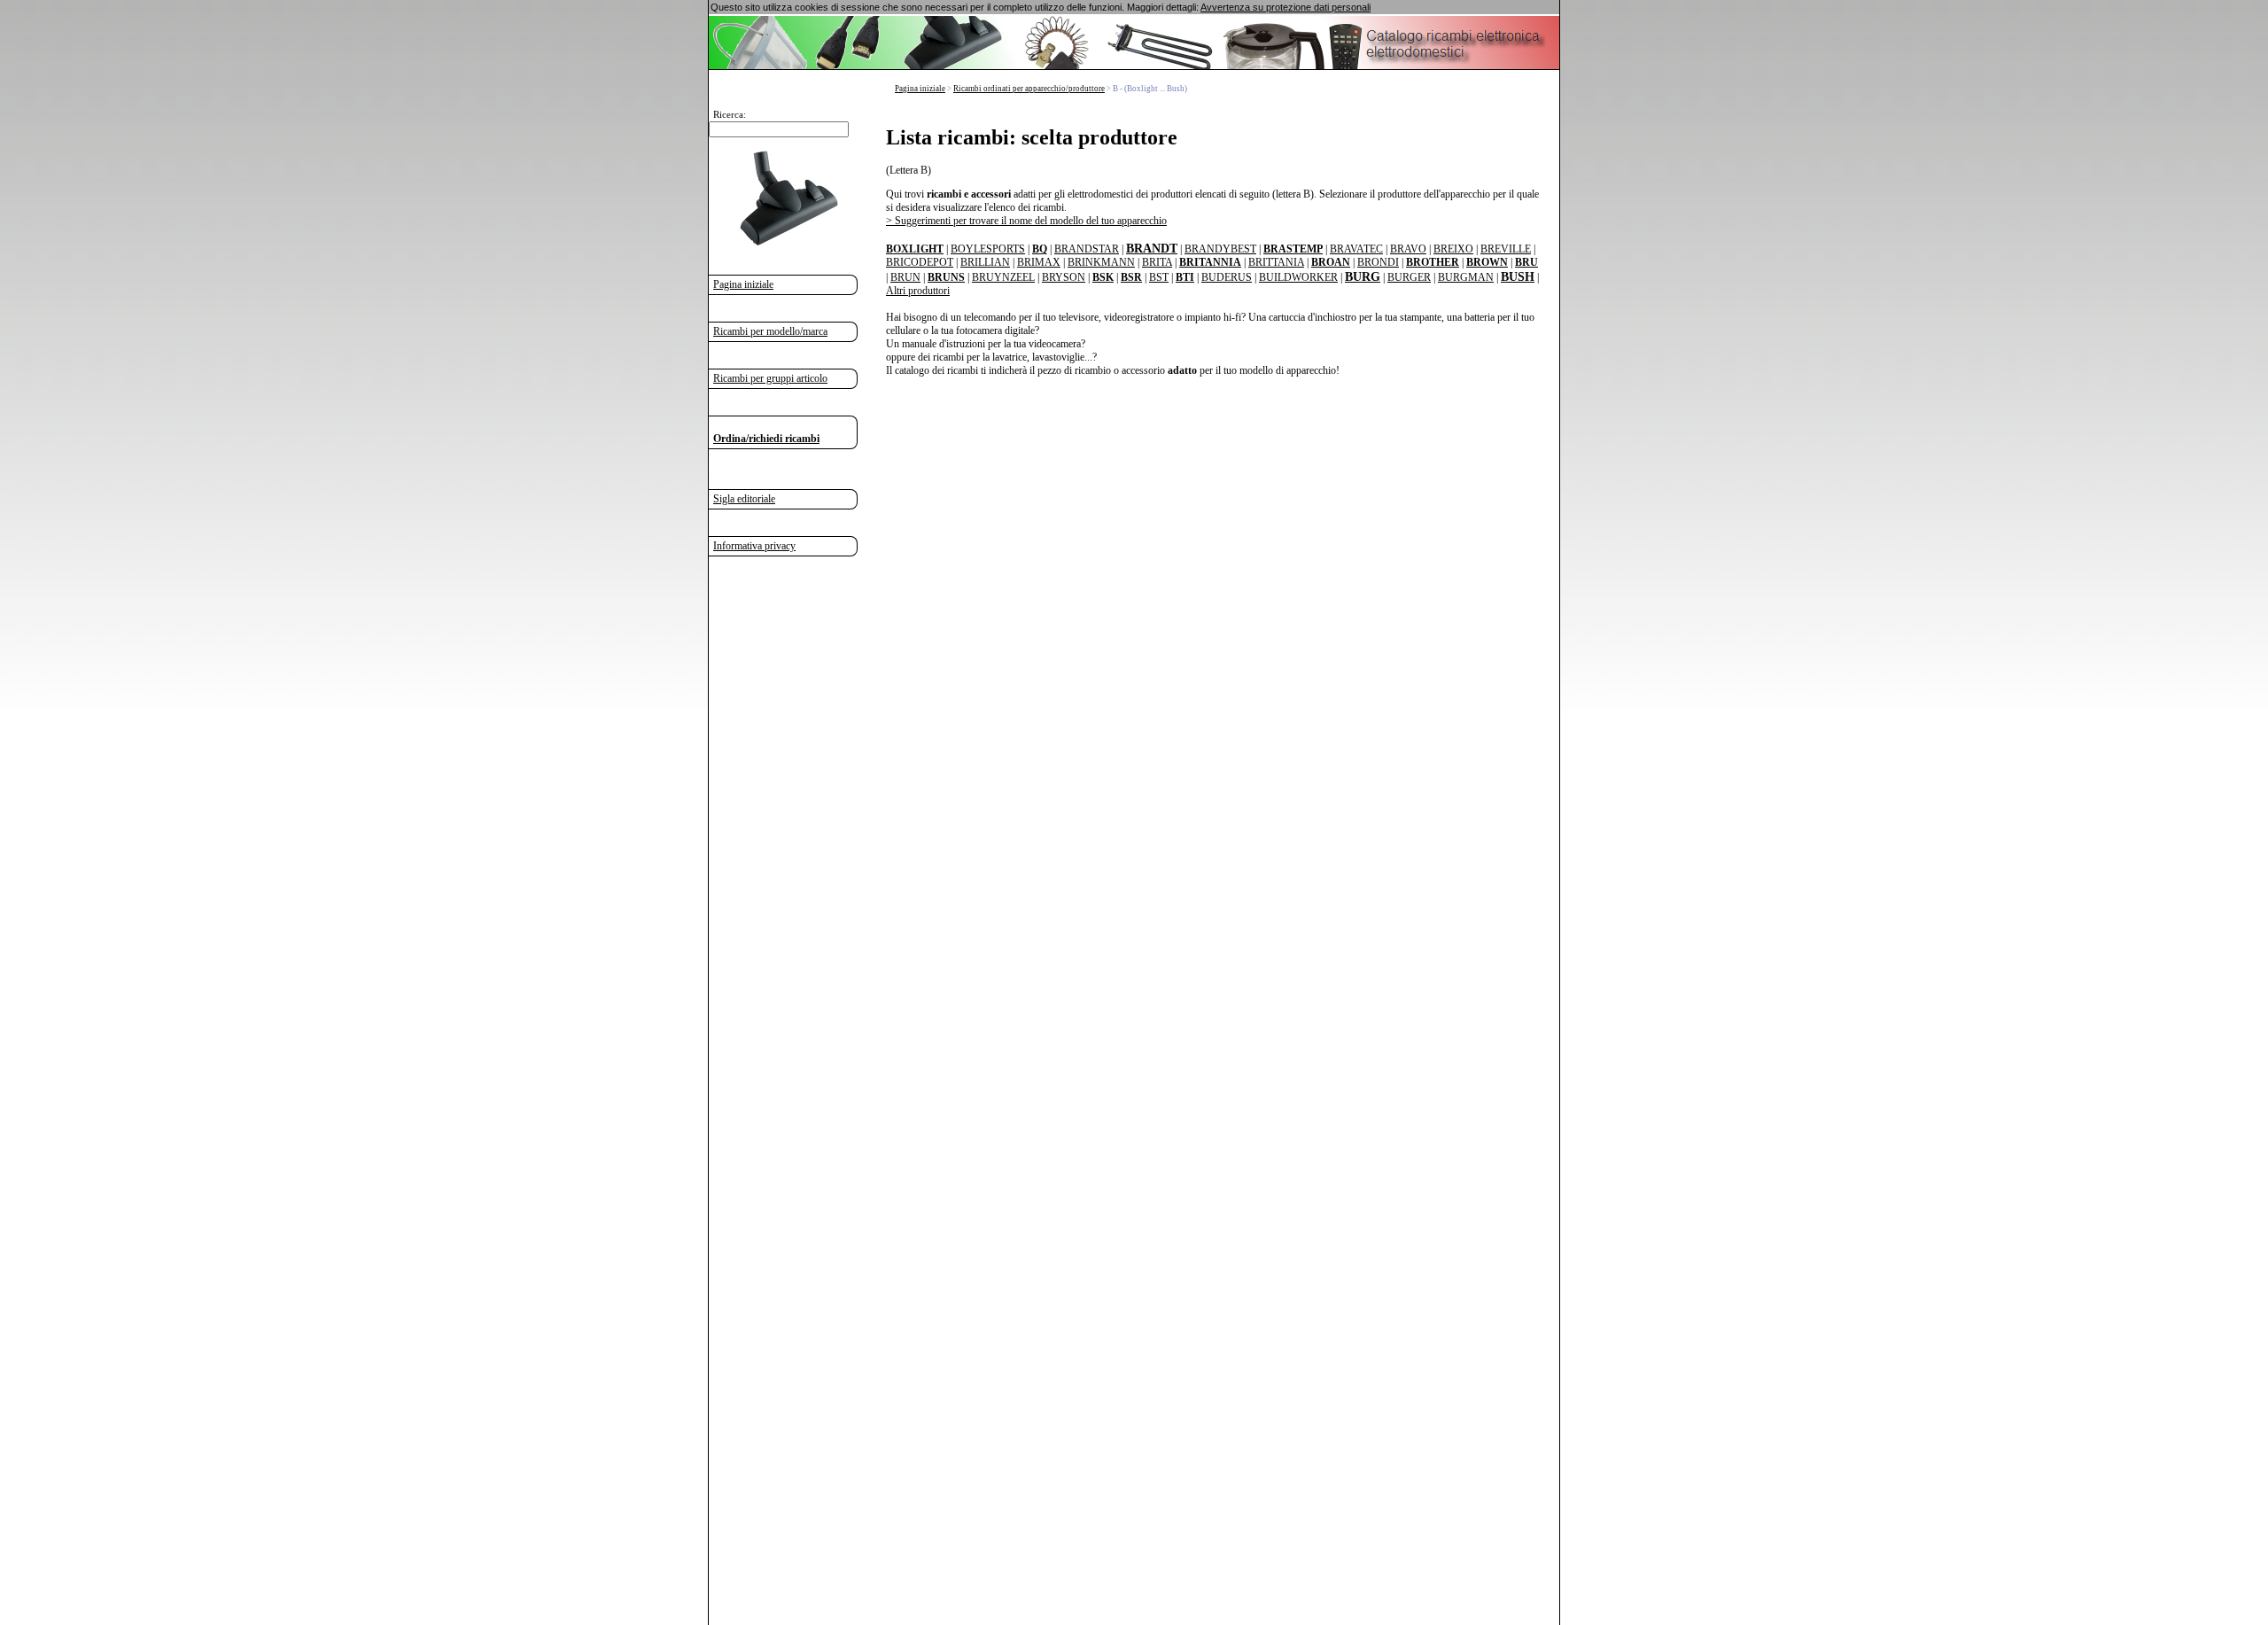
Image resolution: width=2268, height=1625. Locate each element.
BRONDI (1378, 262)
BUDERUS (1227, 277)
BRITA (1157, 262)
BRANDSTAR (1087, 249)
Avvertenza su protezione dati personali (1285, 7)
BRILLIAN (985, 262)
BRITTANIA (1276, 262)
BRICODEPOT (920, 262)
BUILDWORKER (1298, 277)
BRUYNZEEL (1003, 277)
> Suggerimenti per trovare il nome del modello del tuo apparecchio (1026, 221)
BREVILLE (1506, 249)
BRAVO (1408, 249)
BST (1159, 277)
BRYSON (1064, 277)
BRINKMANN (1101, 262)
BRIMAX (1039, 262)
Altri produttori (918, 291)
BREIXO (1453, 249)
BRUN (905, 277)
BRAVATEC (1356, 249)
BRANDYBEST (1220, 249)
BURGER (1409, 277)
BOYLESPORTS (988, 249)
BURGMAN (1466, 277)
